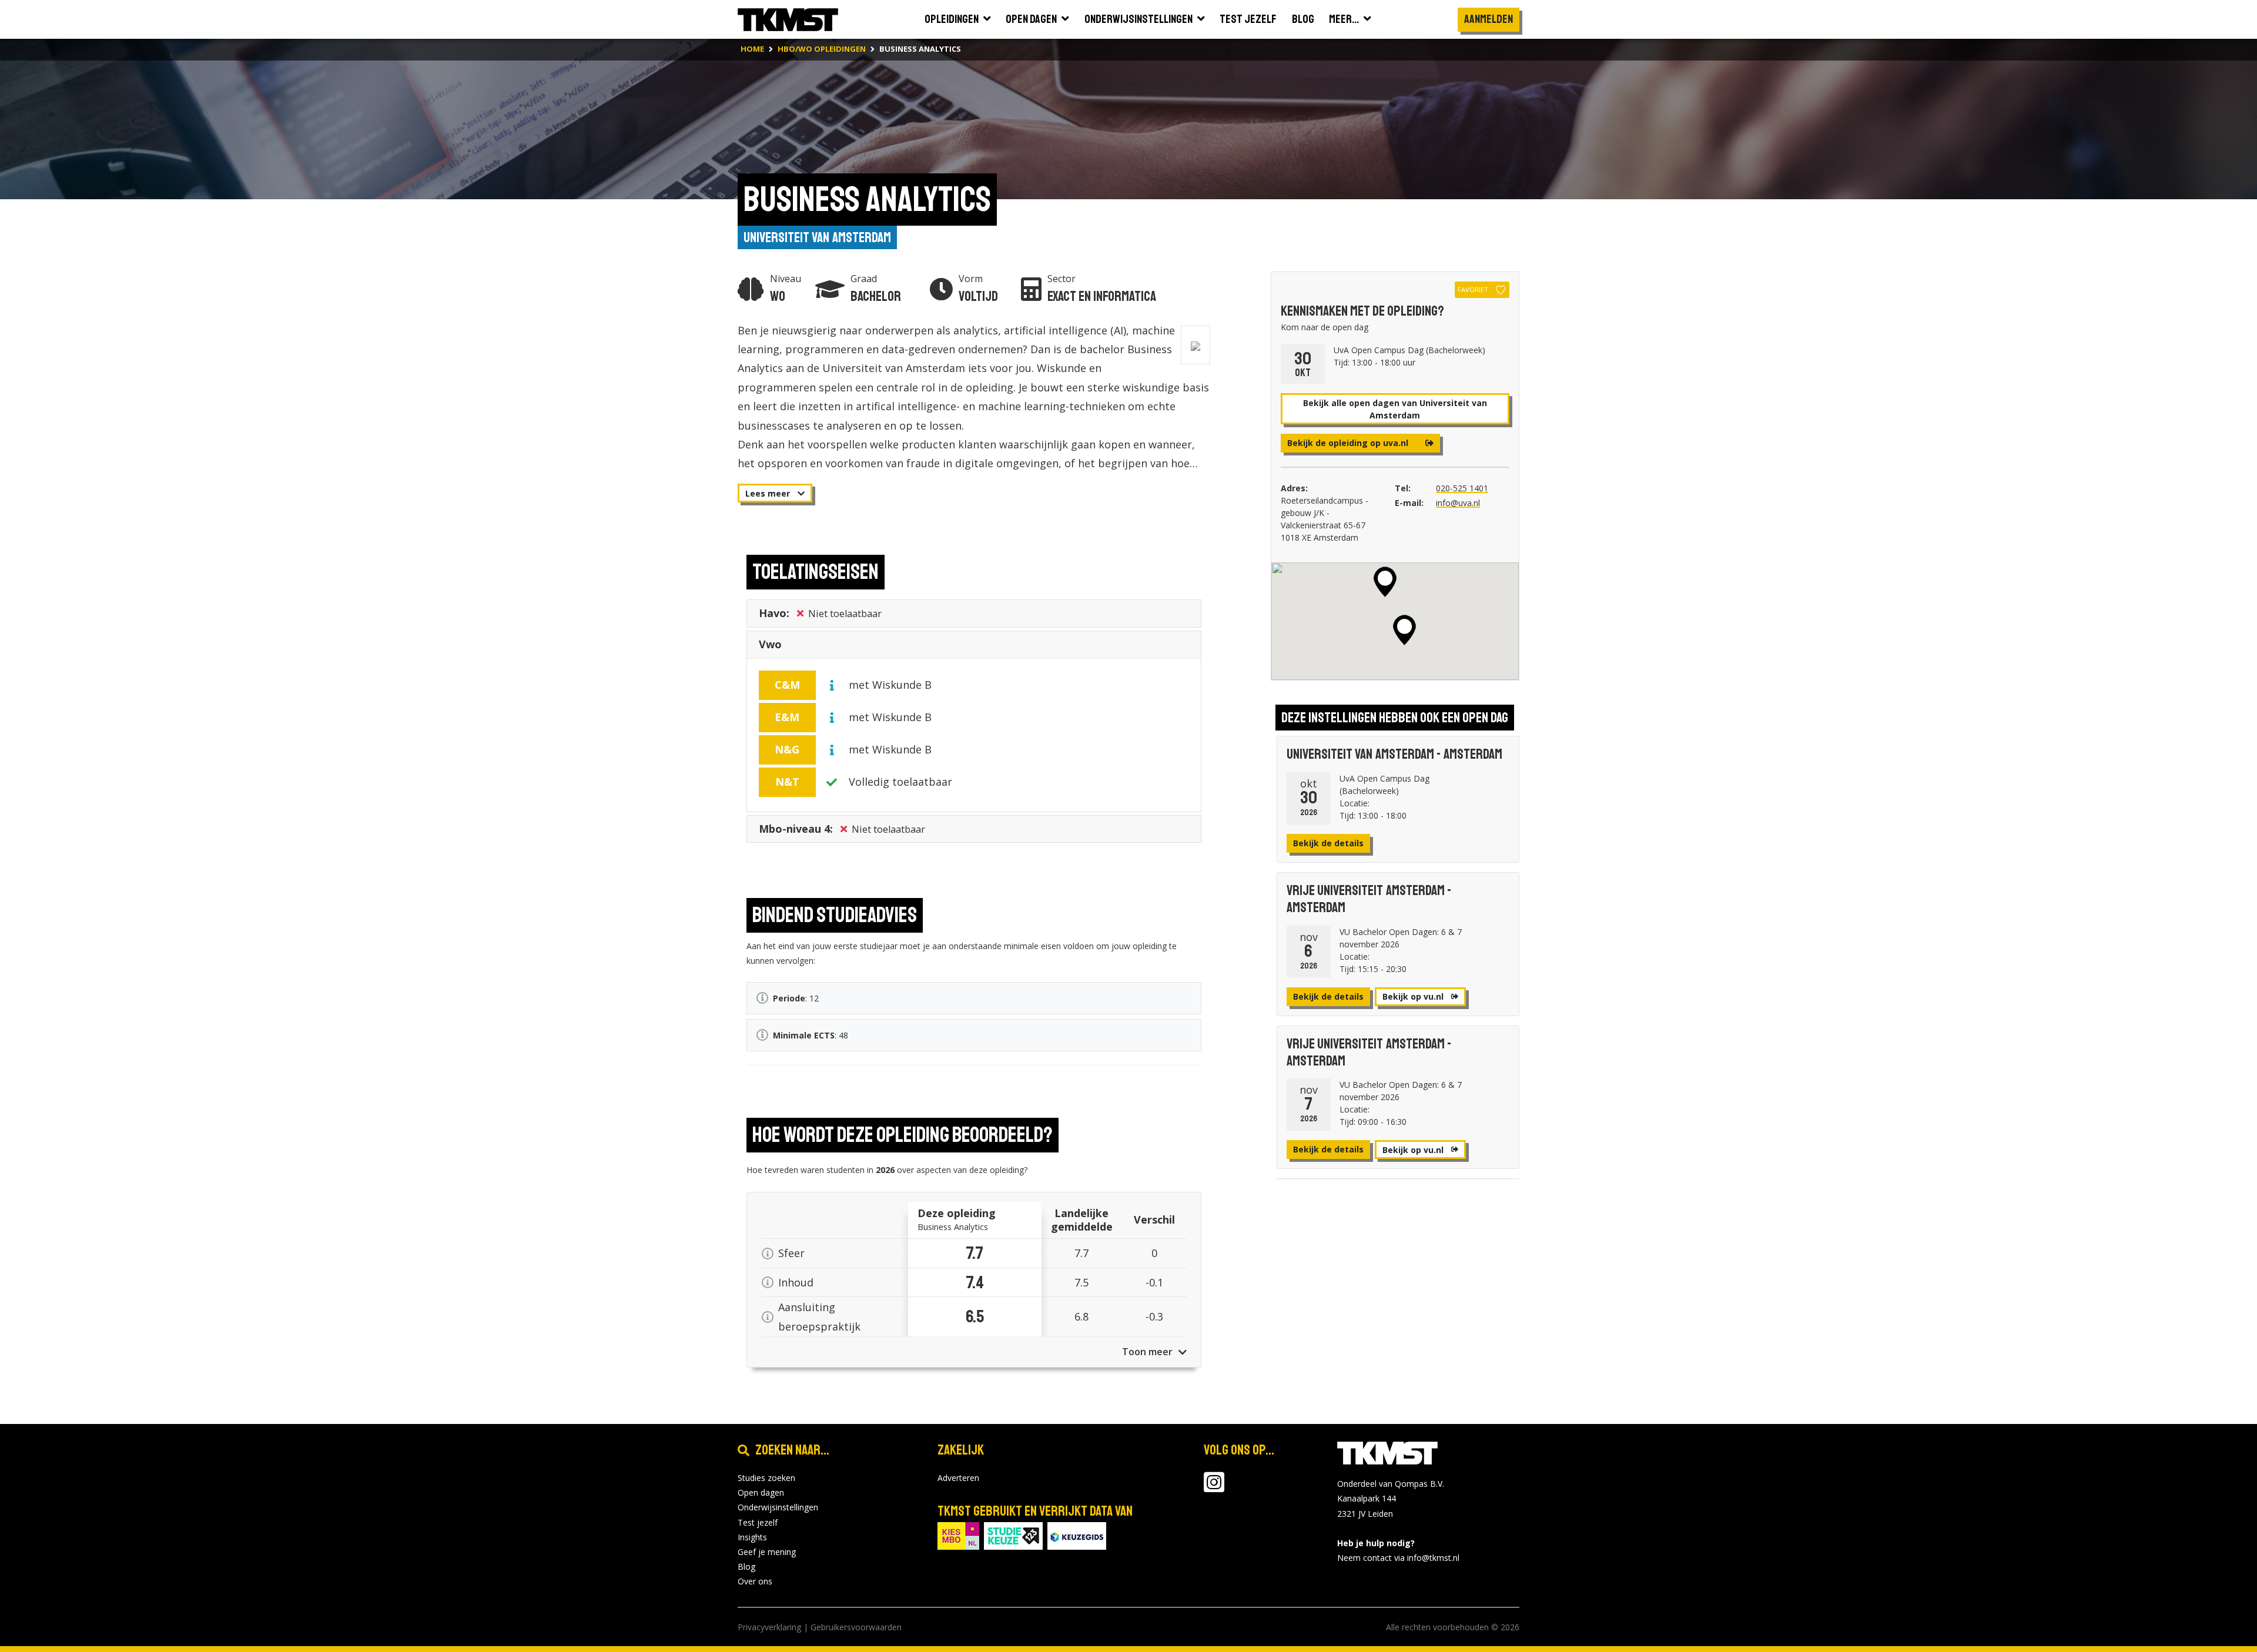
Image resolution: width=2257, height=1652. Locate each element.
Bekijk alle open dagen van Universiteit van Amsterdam (1395, 409)
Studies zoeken (766, 1478)
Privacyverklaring (769, 1627)
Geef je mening (767, 1552)
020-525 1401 (1462, 488)
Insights (752, 1537)
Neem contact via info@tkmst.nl (1398, 1558)
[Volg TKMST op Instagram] (1214, 1488)
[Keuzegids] (1077, 1535)
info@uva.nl (1458, 503)
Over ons (755, 1581)
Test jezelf (758, 1522)
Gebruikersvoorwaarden (856, 1627)
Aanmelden (1489, 19)
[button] (1385, 582)
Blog (746, 1566)
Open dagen (761, 1492)
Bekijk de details (1328, 843)
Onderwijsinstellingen (778, 1507)
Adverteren (958, 1478)
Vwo (770, 644)
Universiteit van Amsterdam (817, 237)
